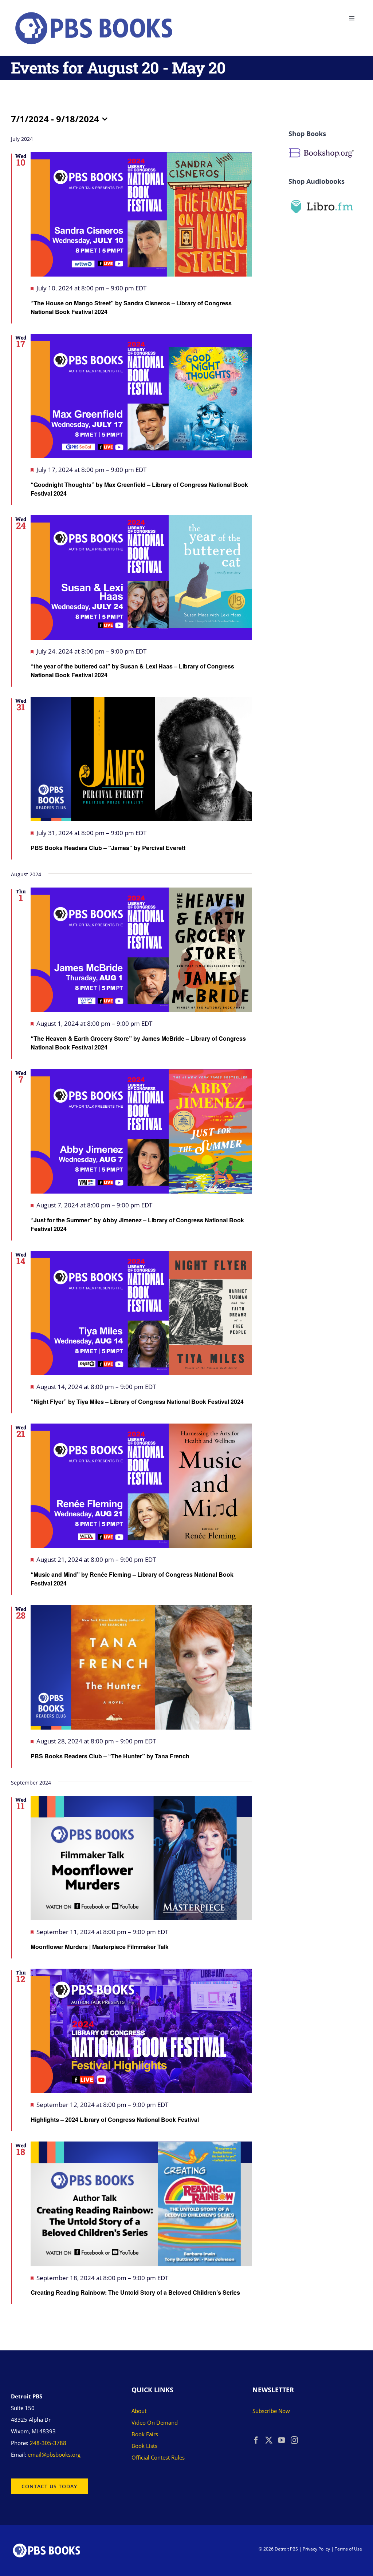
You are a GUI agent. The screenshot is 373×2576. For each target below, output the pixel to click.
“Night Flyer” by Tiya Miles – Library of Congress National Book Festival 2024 (137, 1402)
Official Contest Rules (158, 2457)
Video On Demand (155, 2422)
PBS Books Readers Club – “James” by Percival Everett (108, 848)
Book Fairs (145, 2434)
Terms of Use (348, 2549)
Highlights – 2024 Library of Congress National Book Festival (115, 2119)
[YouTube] (282, 2440)
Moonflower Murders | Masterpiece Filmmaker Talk (100, 1947)
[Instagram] (294, 2440)
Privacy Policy (316, 2549)
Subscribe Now (271, 2411)
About (139, 2411)
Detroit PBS (286, 2549)
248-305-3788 (48, 2443)
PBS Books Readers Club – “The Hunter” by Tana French (110, 1756)
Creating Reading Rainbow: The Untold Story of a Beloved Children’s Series (135, 2292)
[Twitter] (269, 2440)
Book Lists (144, 2446)
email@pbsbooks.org (54, 2454)
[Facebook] (256, 2440)
